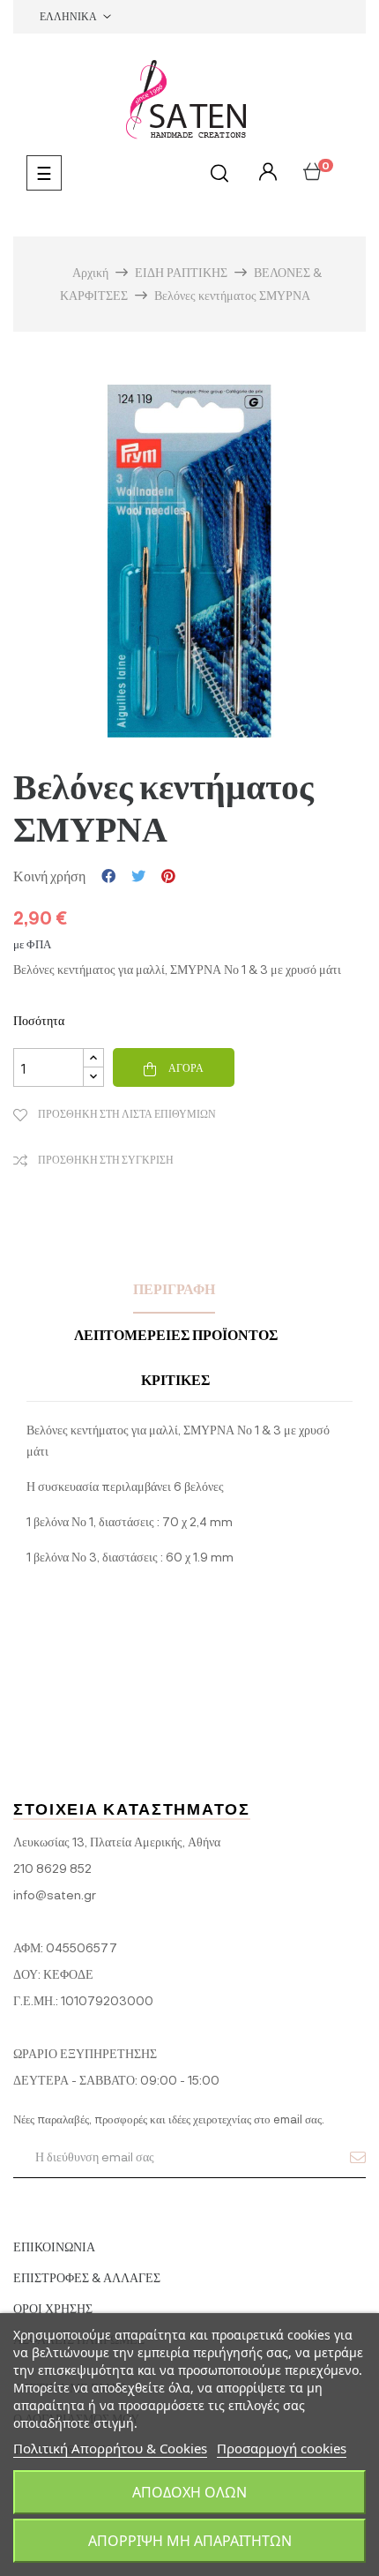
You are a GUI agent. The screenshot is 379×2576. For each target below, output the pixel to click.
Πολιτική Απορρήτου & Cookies (110, 2448)
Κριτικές (175, 1379)
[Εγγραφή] (358, 2157)
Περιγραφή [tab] (174, 1288)
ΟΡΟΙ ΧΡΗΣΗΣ (53, 2308)
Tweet (138, 876)
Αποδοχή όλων (189, 2492)
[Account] (266, 172)
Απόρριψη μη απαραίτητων (190, 2541)
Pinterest (168, 876)
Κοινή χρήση (108, 876)
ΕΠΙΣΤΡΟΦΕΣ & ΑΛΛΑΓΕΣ (87, 2277)
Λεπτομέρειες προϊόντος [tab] (176, 1334)
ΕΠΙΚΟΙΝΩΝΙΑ (54, 2247)
